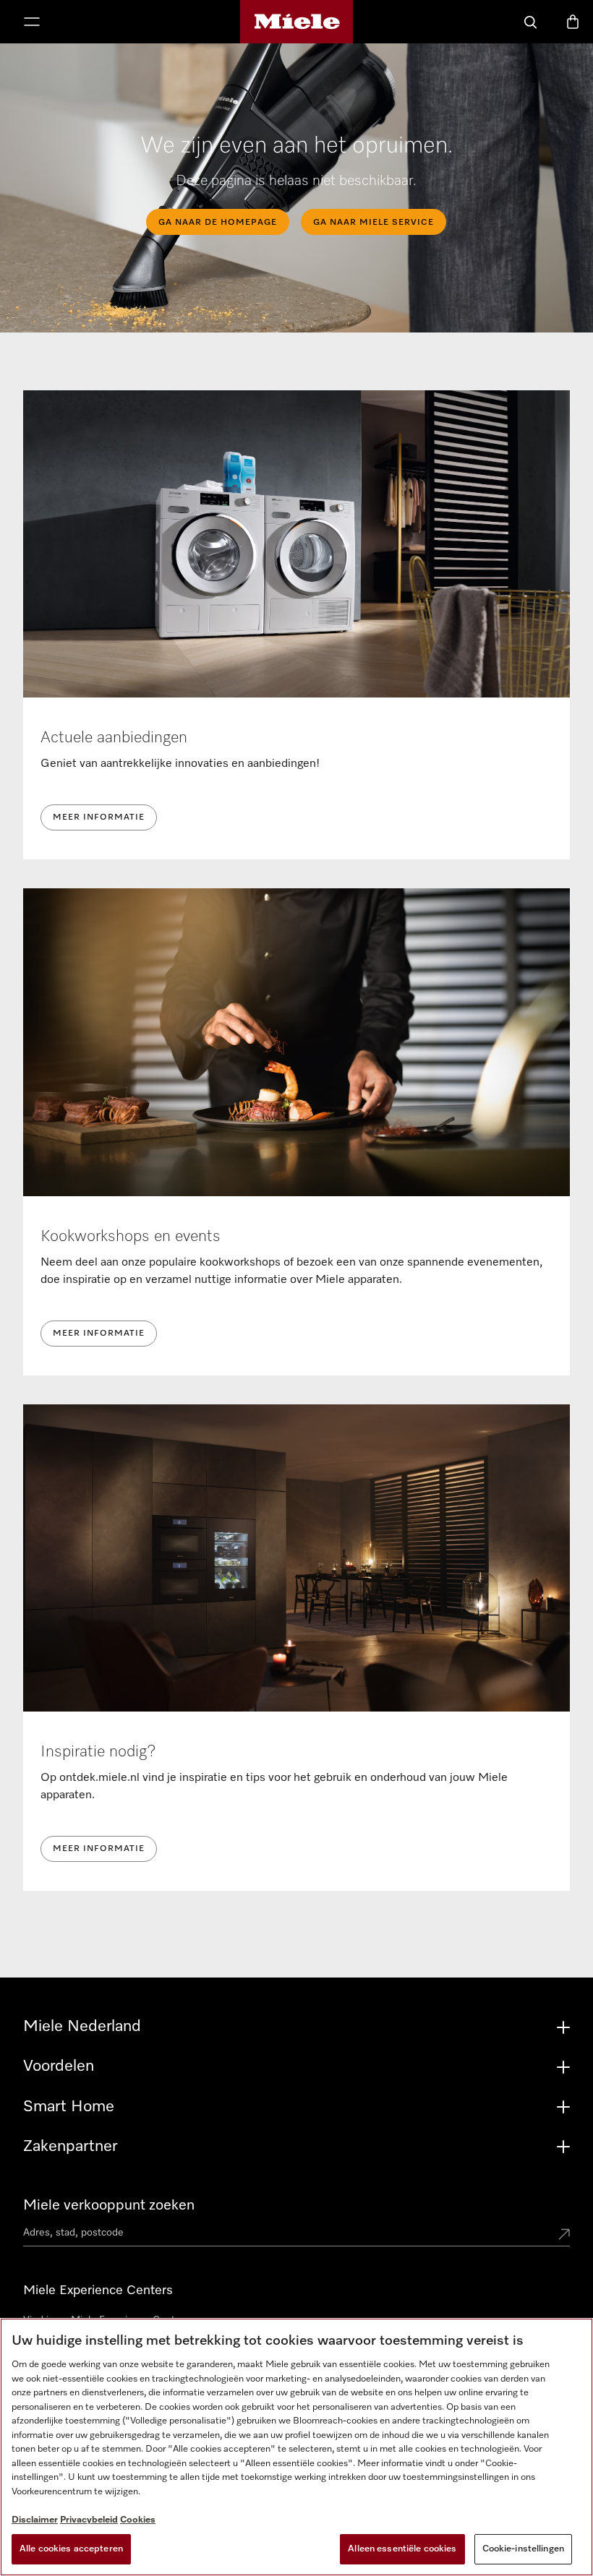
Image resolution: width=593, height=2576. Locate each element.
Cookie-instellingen (523, 2549)
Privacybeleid (89, 2520)
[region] (296, 2447)
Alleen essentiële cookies (402, 2549)
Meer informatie (99, 817)
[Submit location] (564, 2236)
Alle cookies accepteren (71, 2549)
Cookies (138, 2520)
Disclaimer (35, 2520)
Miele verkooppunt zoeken (109, 2205)
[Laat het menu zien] (32, 23)
